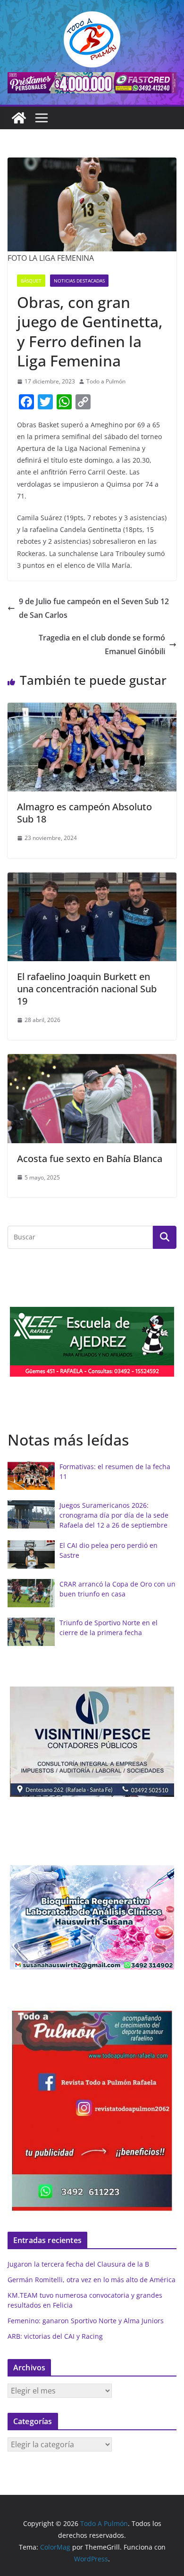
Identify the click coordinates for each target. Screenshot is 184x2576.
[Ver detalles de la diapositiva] (92, 83)
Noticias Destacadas (79, 281)
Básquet (31, 281)
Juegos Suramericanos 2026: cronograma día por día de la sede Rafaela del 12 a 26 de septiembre (114, 1515)
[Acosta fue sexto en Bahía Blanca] (92, 1061)
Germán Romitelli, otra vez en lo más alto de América (92, 2280)
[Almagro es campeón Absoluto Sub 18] (92, 709)
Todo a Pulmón (106, 381)
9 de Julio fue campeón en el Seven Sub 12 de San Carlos (94, 608)
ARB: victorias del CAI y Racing (55, 2336)
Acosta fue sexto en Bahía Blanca (90, 1159)
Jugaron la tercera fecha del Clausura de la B (78, 2264)
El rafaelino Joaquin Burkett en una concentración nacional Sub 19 (87, 989)
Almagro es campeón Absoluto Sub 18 (84, 813)
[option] (92, 1342)
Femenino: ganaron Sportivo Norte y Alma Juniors (86, 2321)
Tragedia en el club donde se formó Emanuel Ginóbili (102, 644)
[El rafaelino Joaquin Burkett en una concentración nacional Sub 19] (92, 879)
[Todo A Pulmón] (19, 118)
